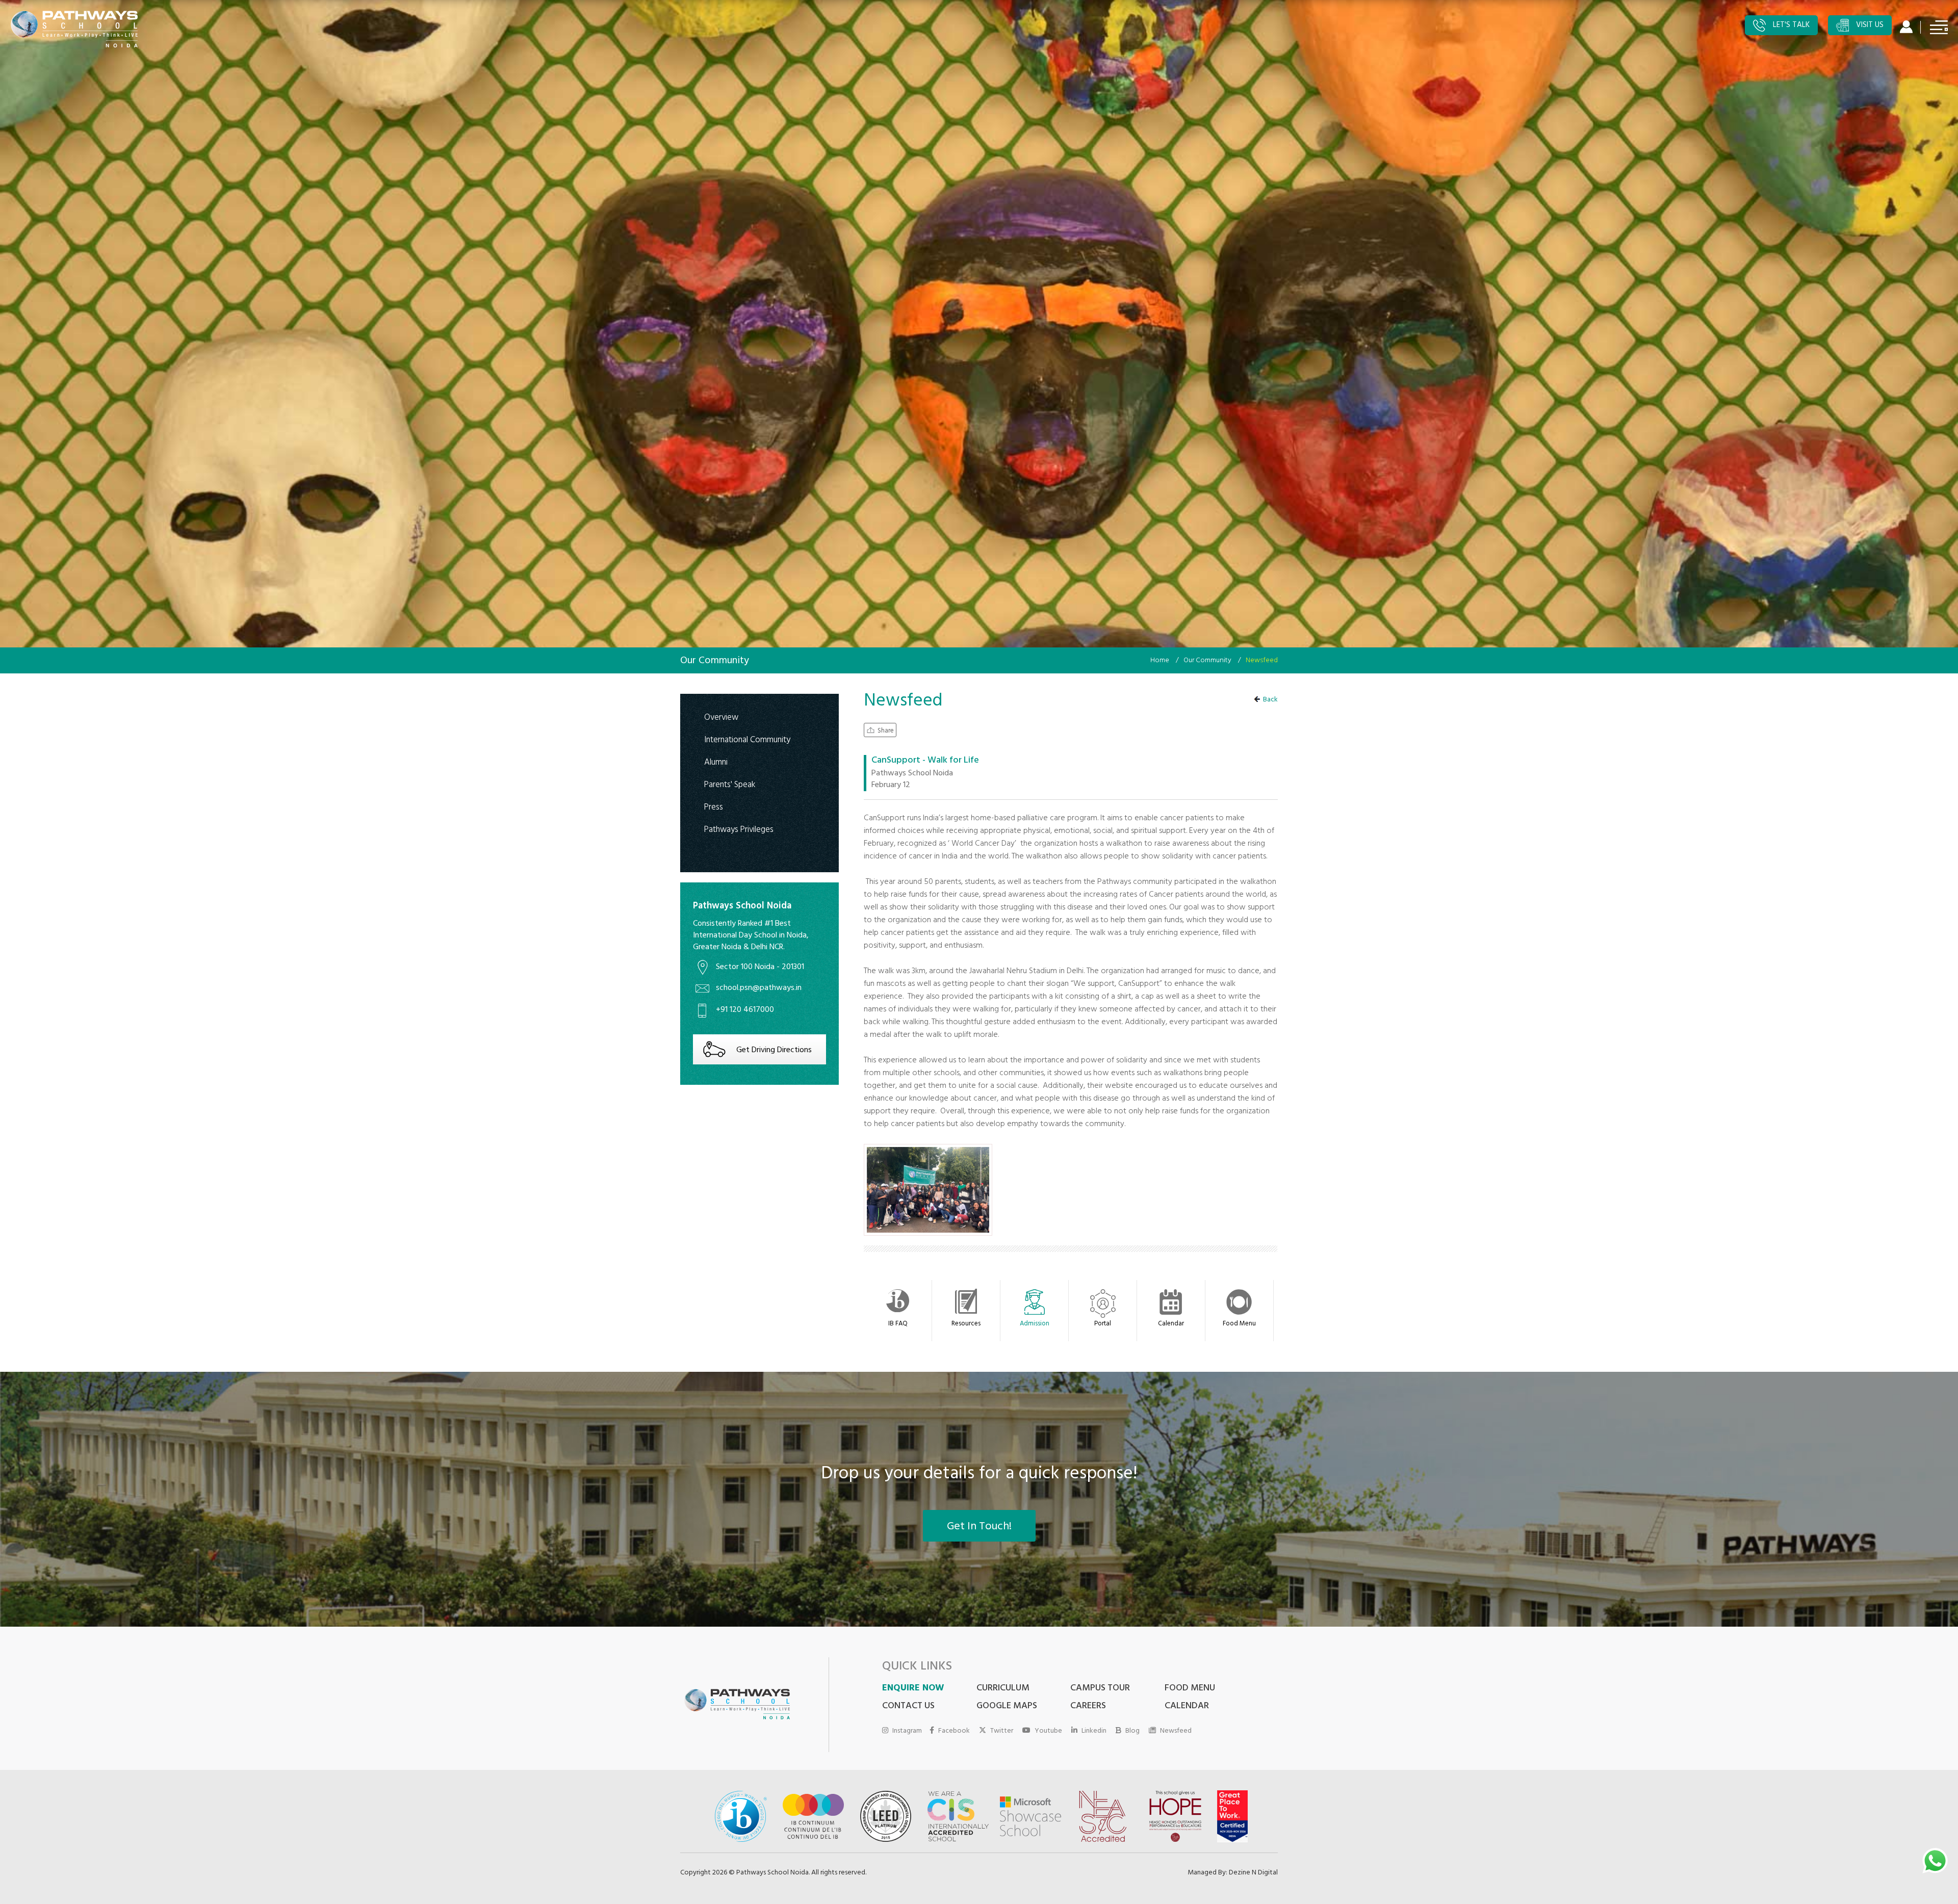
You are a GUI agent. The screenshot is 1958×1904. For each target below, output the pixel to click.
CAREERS (1088, 1707)
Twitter (1002, 1731)
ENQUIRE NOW (913, 1689)
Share (886, 731)
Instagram (907, 1731)
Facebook (954, 1731)
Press (714, 807)
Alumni (716, 762)
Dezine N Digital (1253, 1873)
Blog (1132, 1731)
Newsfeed (1176, 1731)
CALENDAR (1187, 1707)
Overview (721, 718)
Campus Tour (1100, 1689)
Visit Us (1869, 26)
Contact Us (908, 1707)
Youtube (1048, 1731)
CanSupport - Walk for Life (925, 762)
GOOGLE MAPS (1007, 1707)
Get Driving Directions (774, 1051)
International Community (747, 740)
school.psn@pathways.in (759, 988)
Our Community (1207, 661)
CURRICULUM (1003, 1689)
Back (1270, 700)
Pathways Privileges (739, 830)
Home (1160, 661)
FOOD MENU (1190, 1689)
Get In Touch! (979, 1527)
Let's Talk (1790, 26)
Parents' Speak (730, 785)
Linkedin (1094, 1731)
